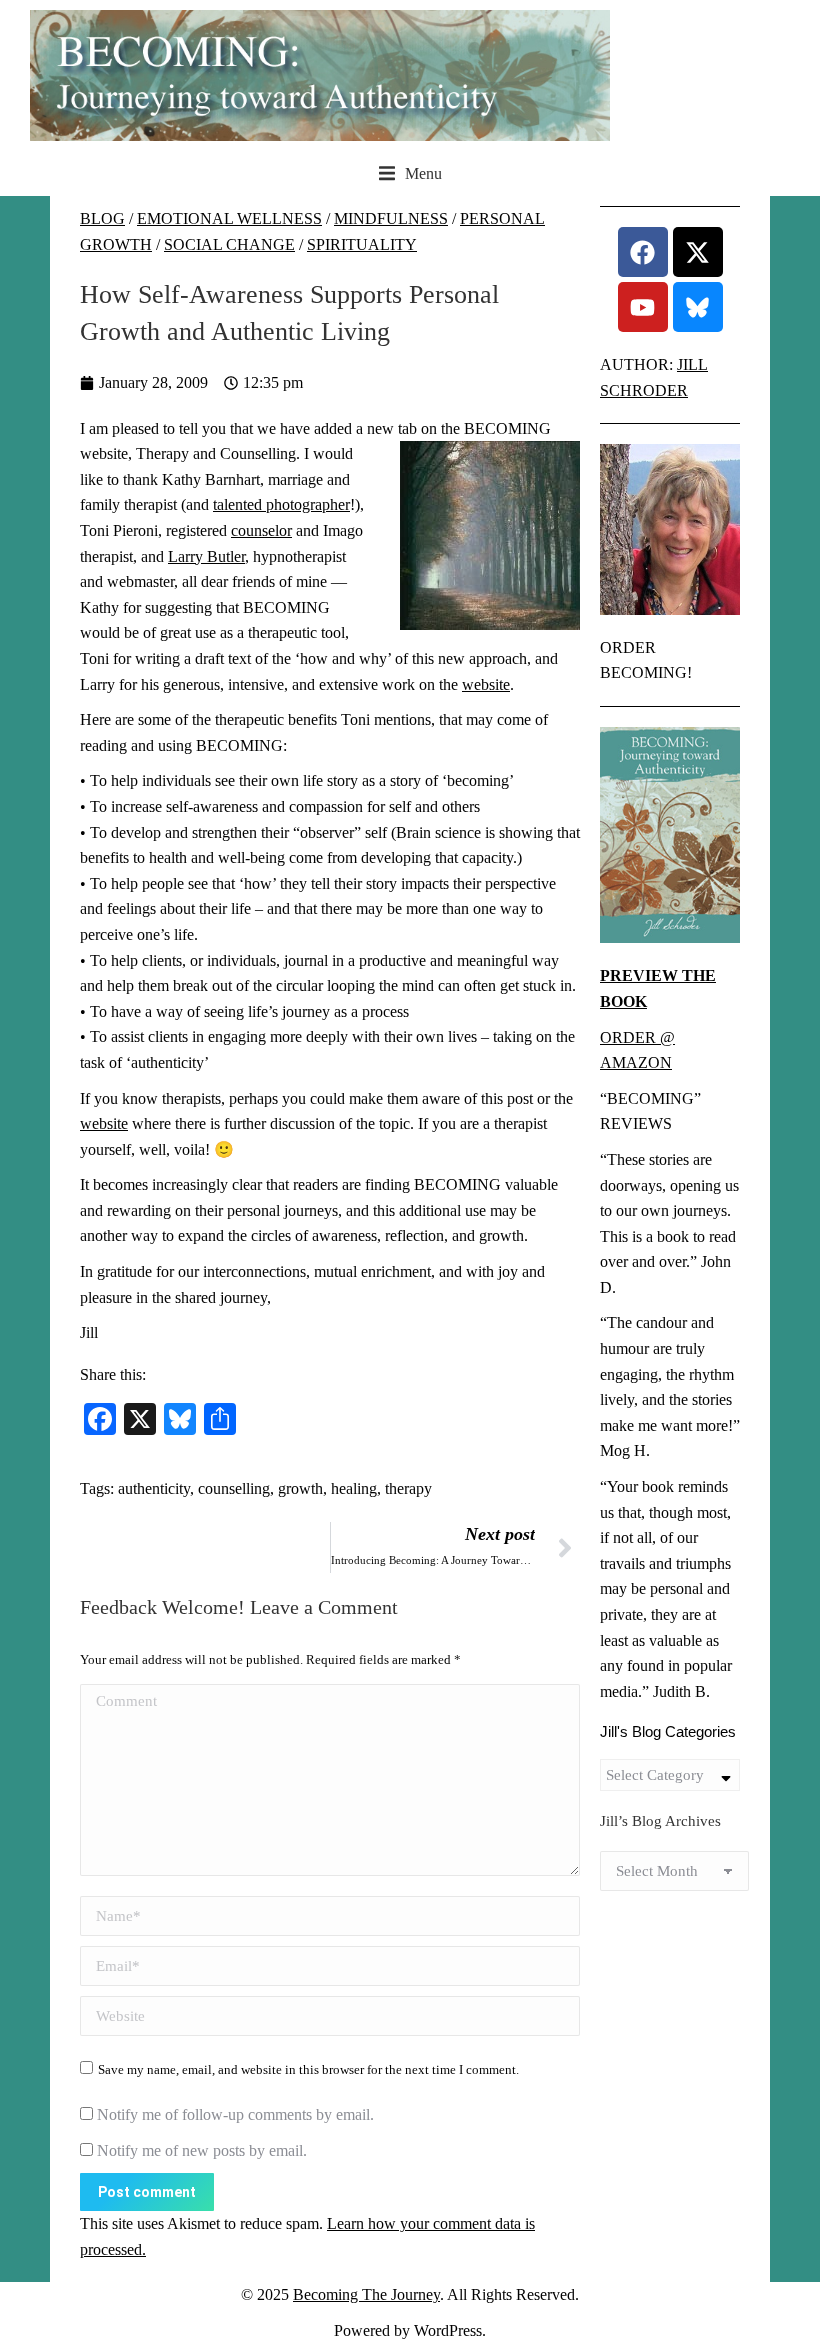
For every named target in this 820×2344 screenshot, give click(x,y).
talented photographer (281, 504)
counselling (234, 1488)
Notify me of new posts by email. (202, 2150)
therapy (408, 1488)
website (486, 684)
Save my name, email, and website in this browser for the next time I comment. (308, 2069)
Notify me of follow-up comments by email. (235, 2114)
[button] (410, 174)
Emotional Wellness (229, 218)
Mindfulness (391, 218)
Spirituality (362, 244)
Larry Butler (206, 556)
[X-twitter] (698, 252)
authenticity (154, 1488)
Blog (102, 218)
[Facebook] (643, 252)
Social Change (229, 244)
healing (354, 1488)
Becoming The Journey (366, 2294)
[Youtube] (643, 307)
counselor (261, 530)
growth (300, 1488)
